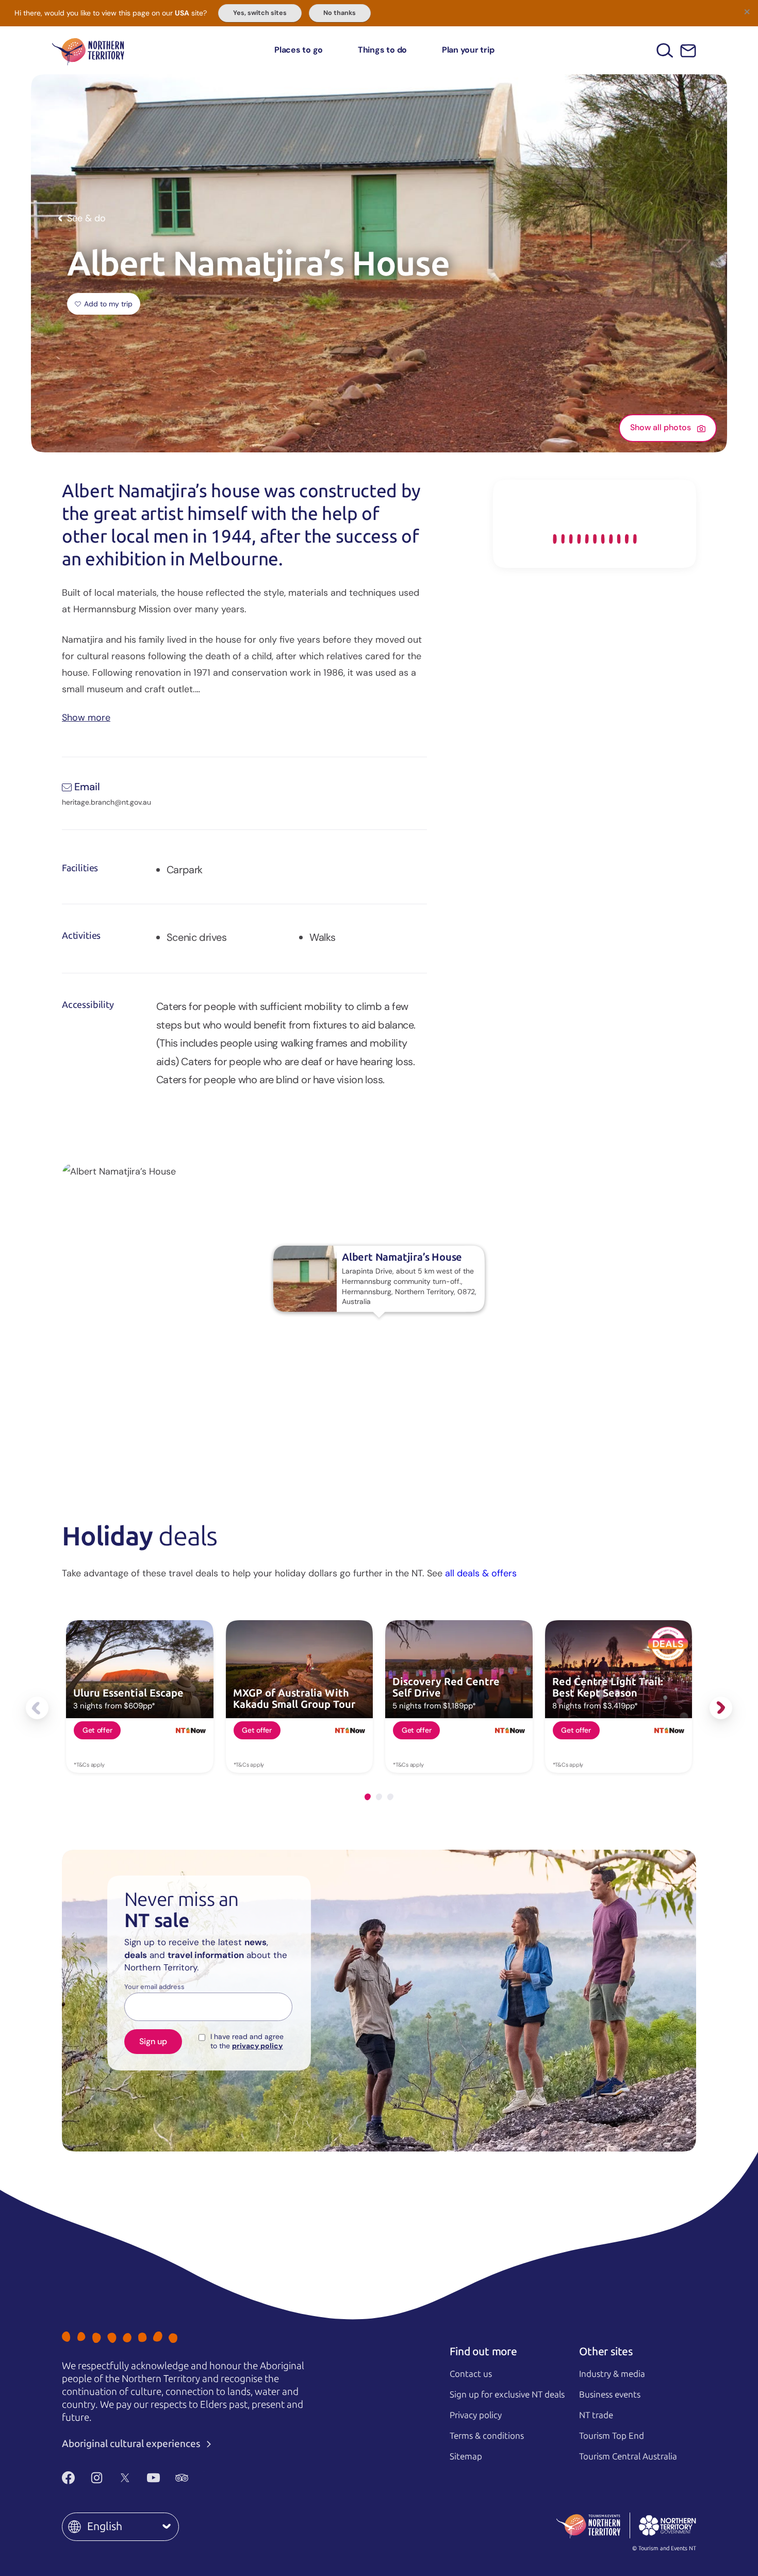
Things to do (382, 50)
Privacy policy (476, 2415)
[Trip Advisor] (182, 2477)
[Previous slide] (37, 1708)
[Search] (665, 50)
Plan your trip (468, 50)
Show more (86, 717)
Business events (610, 2394)
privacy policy (257, 2046)
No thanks (340, 13)
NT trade (596, 2415)
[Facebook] (68, 2477)
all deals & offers (481, 1573)
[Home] (88, 50)
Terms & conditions (487, 2436)
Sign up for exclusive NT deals (507, 2394)
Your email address (154, 1987)
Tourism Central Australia (628, 2456)
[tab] (368, 1797)
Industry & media (612, 2374)
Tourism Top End (612, 2436)
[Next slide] (721, 1708)
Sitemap (466, 2456)
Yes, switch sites (260, 13)
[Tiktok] (210, 2477)
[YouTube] (153, 2477)
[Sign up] (688, 51)
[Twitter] (125, 2477)
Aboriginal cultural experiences (132, 2444)
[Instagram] (97, 2477)
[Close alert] (747, 11)
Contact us (471, 2374)
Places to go (299, 50)
